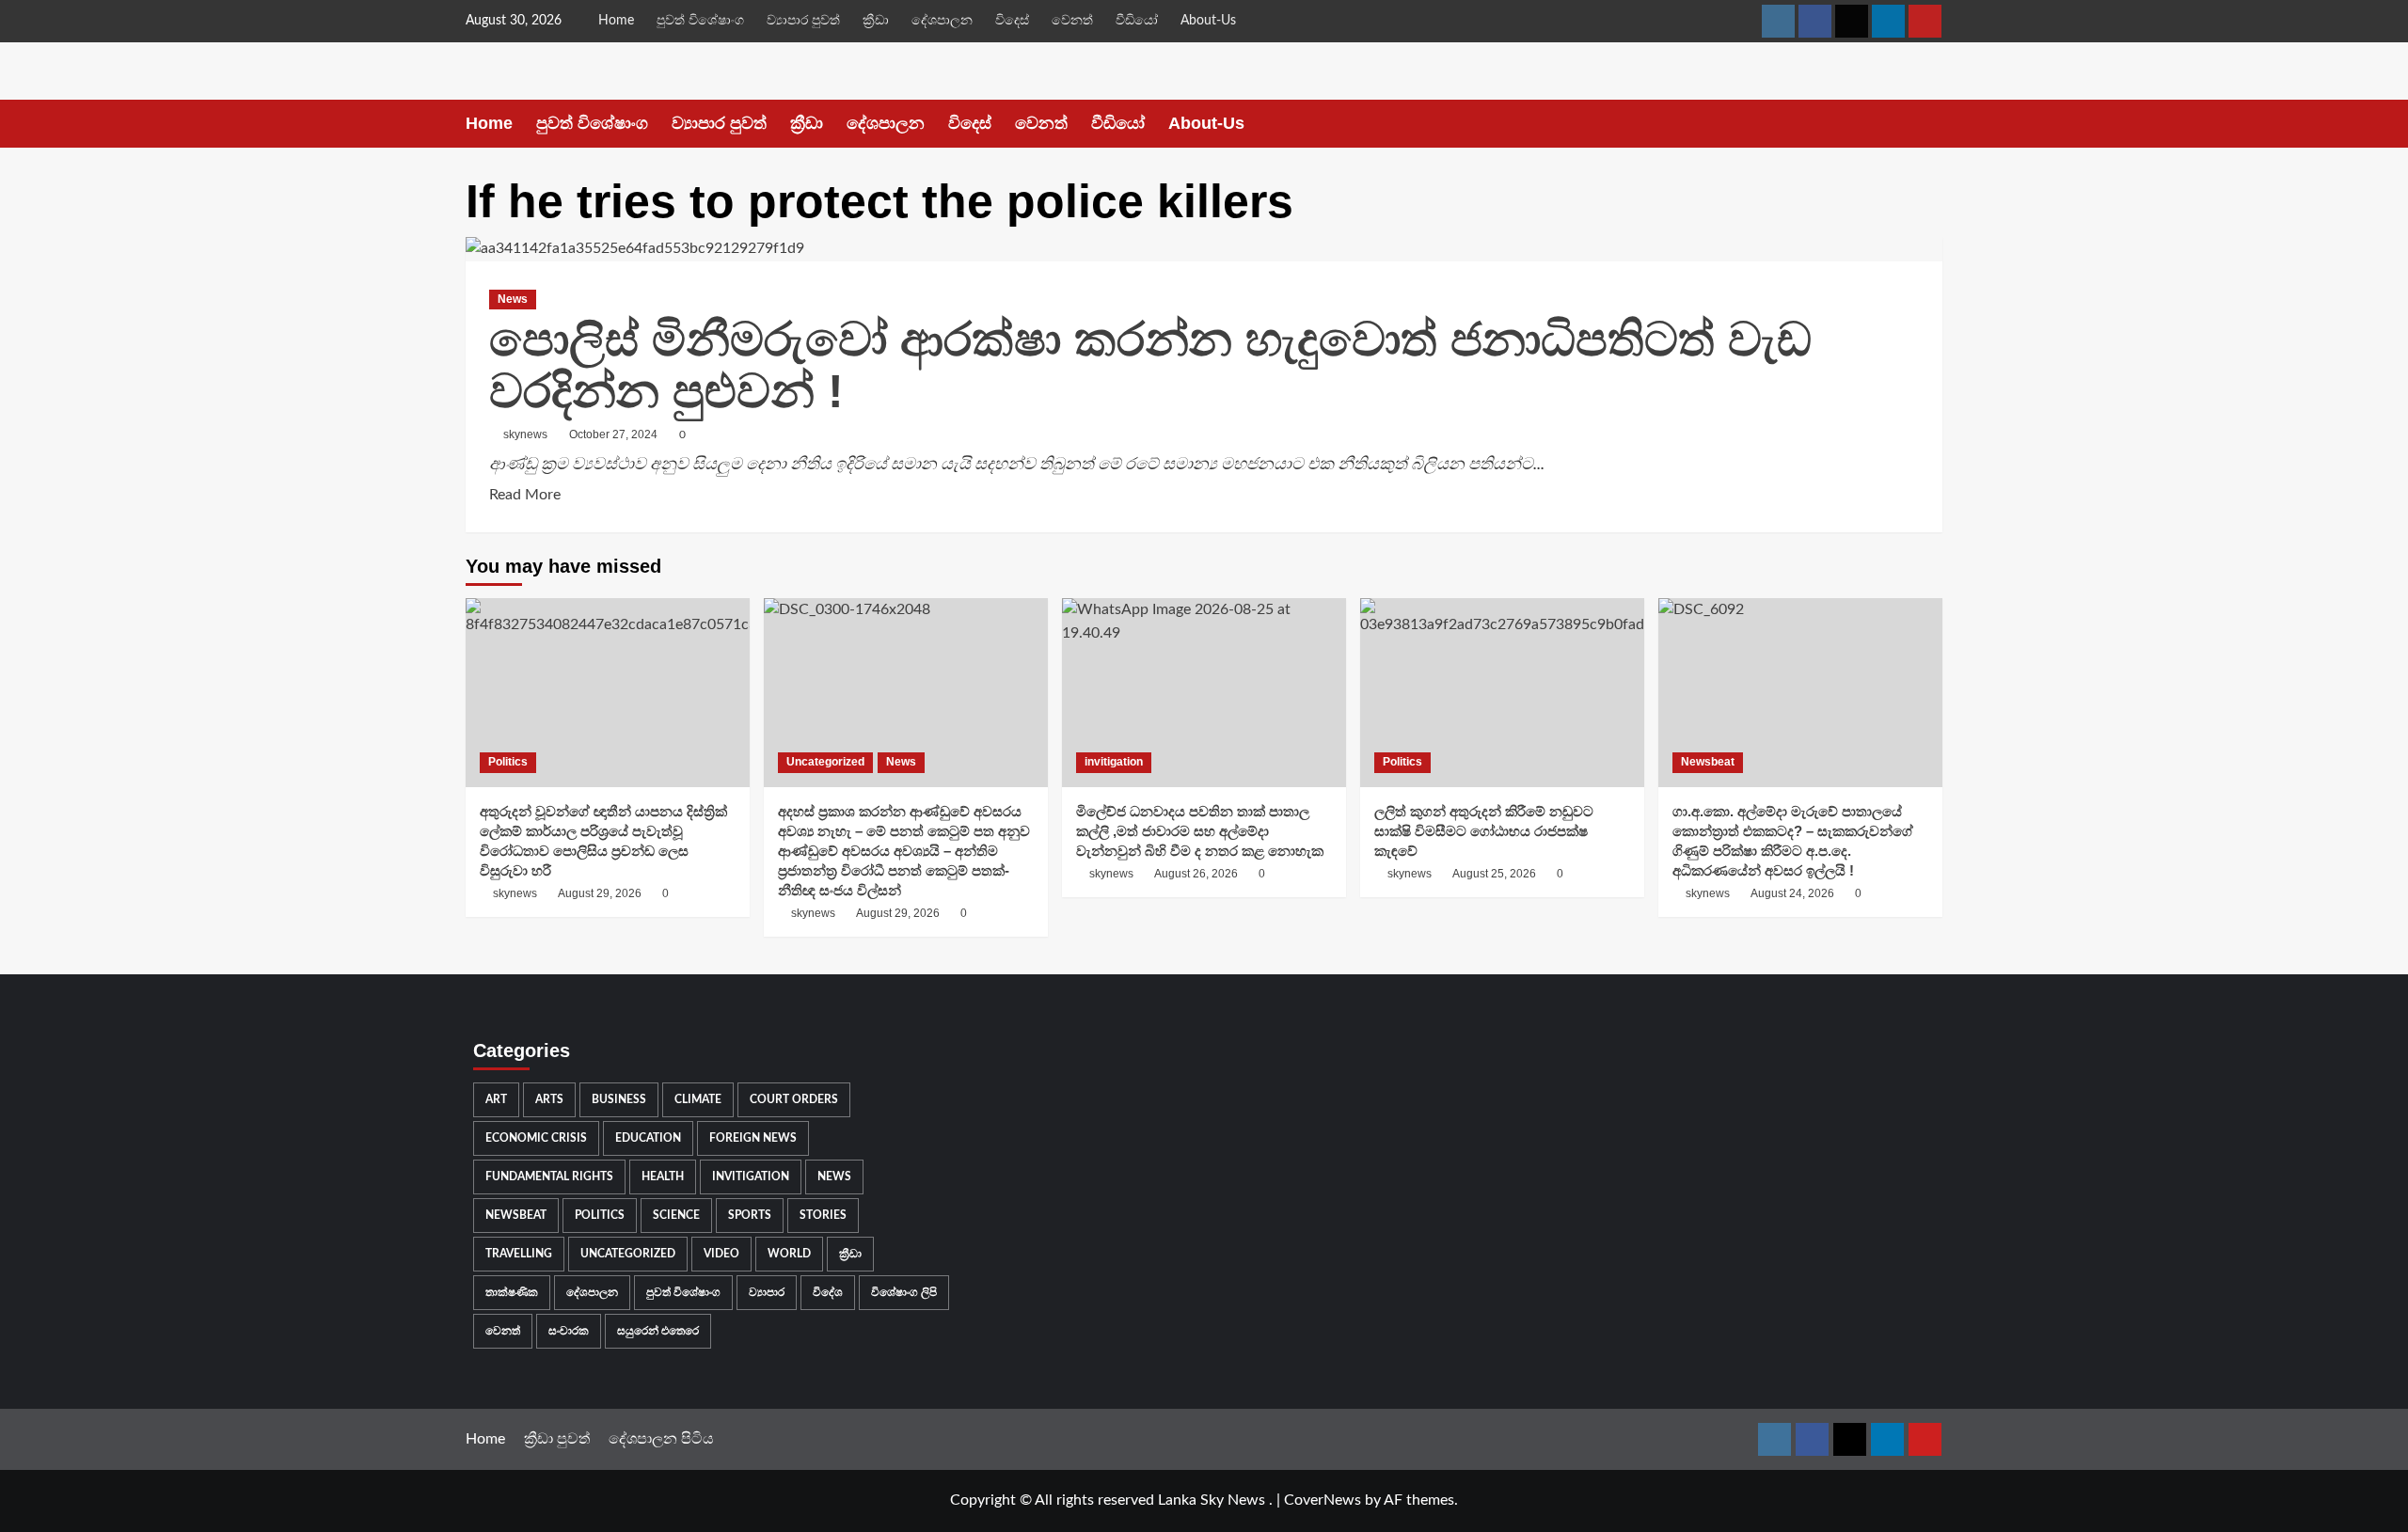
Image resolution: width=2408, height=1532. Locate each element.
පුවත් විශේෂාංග (700, 21)
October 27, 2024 (613, 434)
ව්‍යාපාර (767, 1292)
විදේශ (828, 1292)
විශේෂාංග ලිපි (904, 1292)
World (789, 1254)
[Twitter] (1852, 21)
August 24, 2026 (1792, 893)
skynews (525, 434)
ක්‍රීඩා (876, 21)
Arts (549, 1099)
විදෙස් (1012, 21)
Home (616, 21)
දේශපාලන (942, 21)
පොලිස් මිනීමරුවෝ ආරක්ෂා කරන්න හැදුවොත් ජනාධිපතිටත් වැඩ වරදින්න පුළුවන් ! (1150, 365)
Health (663, 1177)
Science (676, 1215)
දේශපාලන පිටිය (661, 1439)
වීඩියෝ (1137, 21)
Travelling (519, 1254)
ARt (496, 1099)
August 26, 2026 (1196, 874)
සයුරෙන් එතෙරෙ (658, 1331)
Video (721, 1254)
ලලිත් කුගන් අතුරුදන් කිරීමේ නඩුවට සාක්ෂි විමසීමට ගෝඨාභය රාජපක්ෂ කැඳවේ (1484, 831)
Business (619, 1099)
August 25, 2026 (1494, 874)
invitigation (1114, 762)
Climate (698, 1099)
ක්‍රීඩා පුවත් (557, 1439)
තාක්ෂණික (512, 1292)
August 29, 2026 (600, 893)
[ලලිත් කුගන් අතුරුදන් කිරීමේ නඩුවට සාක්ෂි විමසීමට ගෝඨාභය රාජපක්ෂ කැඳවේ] (1502, 693)
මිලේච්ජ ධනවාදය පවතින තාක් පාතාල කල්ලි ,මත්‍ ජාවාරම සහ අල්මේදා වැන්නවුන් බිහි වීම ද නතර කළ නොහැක (1200, 831)
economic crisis (536, 1138)
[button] (1931, 124)
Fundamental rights (549, 1177)
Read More (525, 493)
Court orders (794, 1099)
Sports (750, 1215)
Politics (508, 762)
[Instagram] (1778, 21)
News (513, 299)
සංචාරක (569, 1331)
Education (648, 1138)
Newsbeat (1708, 762)
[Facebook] (1815, 21)
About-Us (1208, 21)
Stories (823, 1215)
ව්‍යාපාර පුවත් (803, 21)
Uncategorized (825, 762)
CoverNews (1323, 1500)
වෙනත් (1072, 21)
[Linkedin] (1888, 21)
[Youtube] (1925, 21)
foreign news (753, 1138)
